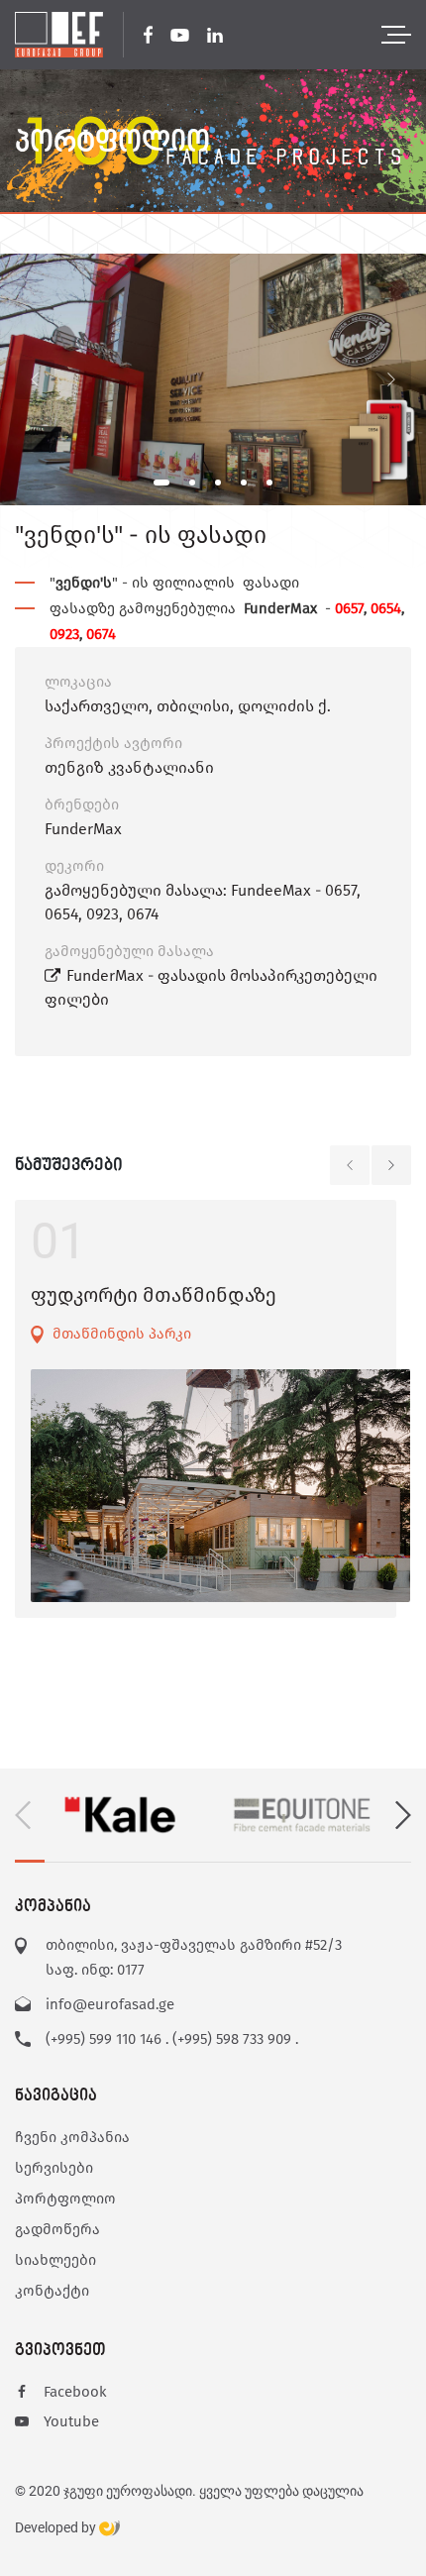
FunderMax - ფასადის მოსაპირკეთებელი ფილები (211, 987)
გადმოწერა (57, 2229)
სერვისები (54, 2168)
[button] (161, 483)
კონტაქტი (52, 2291)
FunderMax (83, 829)
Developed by (57, 2528)
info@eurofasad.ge (110, 2004)
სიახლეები (55, 2260)
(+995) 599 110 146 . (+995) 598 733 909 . (172, 2039)
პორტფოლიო (65, 2199)
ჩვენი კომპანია (72, 2137)
